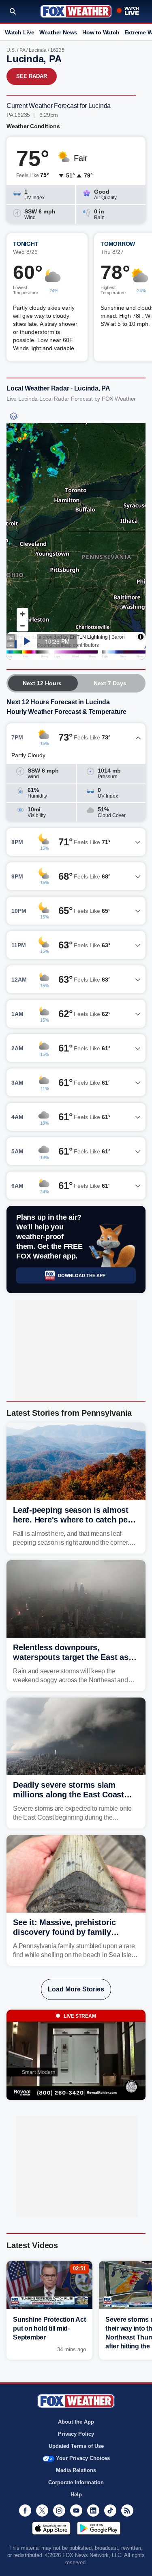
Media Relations (76, 2470)
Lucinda (38, 50)
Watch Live (20, 32)
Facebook (25, 2511)
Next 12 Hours (42, 683)
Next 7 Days (110, 683)
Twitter (42, 2511)
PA (22, 50)
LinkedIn (93, 2511)
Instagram (59, 2511)
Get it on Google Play (99, 2528)
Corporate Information (76, 2482)
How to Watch (101, 32)
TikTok (110, 2511)
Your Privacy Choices (83, 2458)
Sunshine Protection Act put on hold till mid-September (49, 2328)
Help (76, 2495)
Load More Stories (76, 1989)
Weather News (58, 32)
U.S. (11, 50)
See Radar (32, 76)
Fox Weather (76, 11)
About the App (76, 2422)
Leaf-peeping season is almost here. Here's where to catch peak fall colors (75, 1520)
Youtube (76, 2511)
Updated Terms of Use (76, 2446)
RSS (127, 2511)
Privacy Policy (76, 2434)
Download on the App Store (51, 2528)
